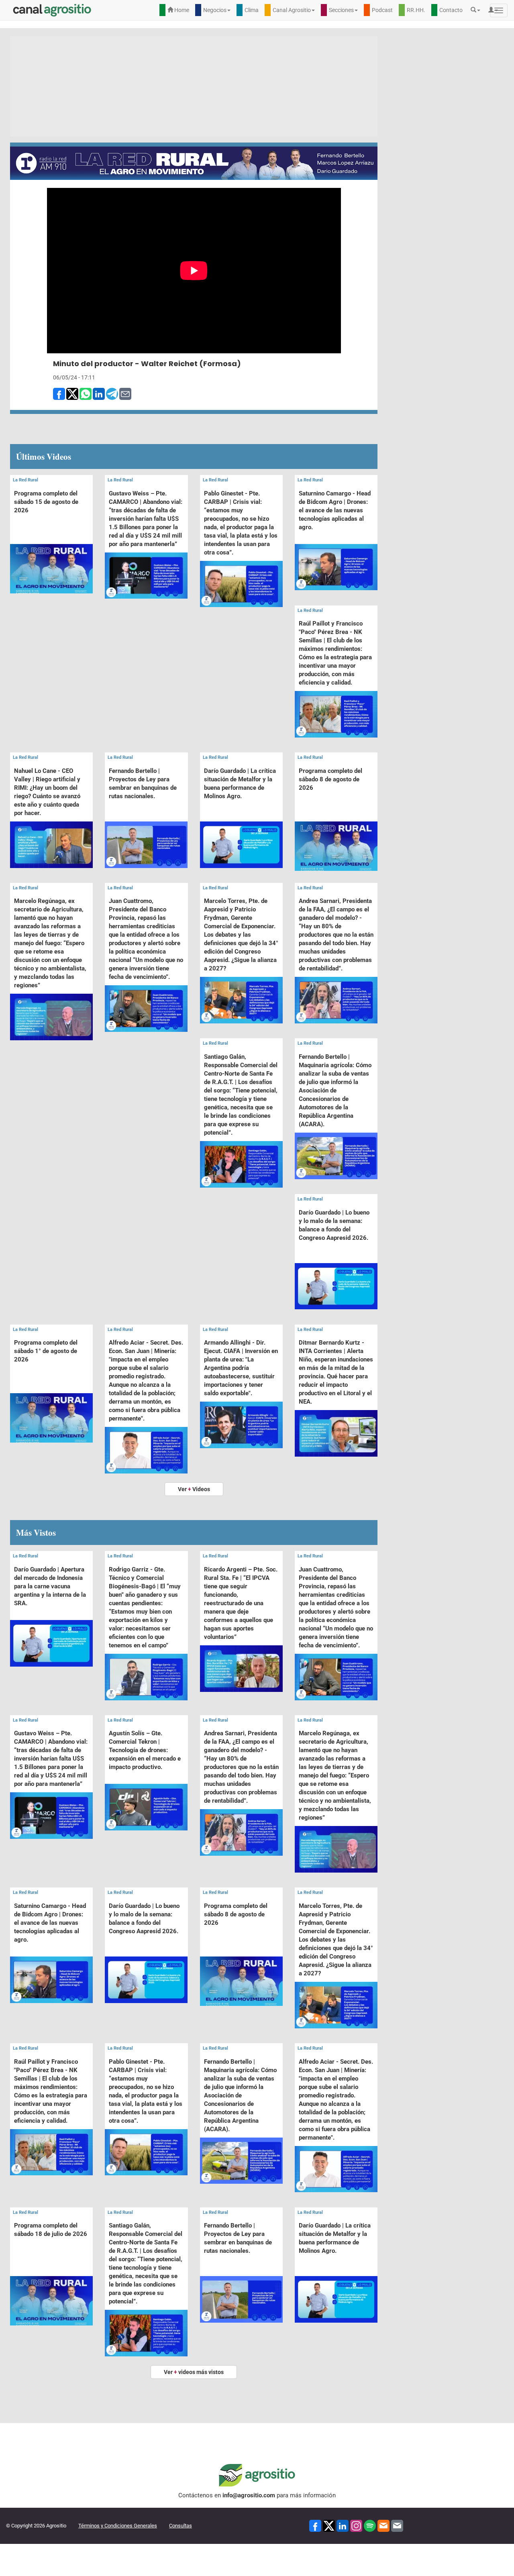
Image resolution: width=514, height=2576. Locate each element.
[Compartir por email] (125, 393)
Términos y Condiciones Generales (118, 2526)
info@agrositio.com (249, 2495)
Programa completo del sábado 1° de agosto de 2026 (46, 1351)
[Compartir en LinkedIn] (99, 393)
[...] (51, 549)
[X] (329, 2525)
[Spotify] (370, 2525)
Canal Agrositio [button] (292, 10)
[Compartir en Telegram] (112, 393)
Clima (252, 10)
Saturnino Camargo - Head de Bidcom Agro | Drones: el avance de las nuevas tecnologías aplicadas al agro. (335, 510)
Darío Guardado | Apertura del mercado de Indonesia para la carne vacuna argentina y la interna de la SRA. (50, 1586)
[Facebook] (315, 2525)
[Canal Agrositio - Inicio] (52, 10)
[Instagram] (356, 2525)
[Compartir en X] (72, 393)
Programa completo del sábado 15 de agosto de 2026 (46, 502)
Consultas (181, 2526)
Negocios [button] (215, 10)
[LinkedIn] (343, 2525)
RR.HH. (416, 10)
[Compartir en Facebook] (59, 393)
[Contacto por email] (397, 2525)
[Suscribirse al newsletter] (383, 2525)
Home (181, 10)
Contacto (451, 10)
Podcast (382, 10)
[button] (477, 10)
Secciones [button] (341, 10)
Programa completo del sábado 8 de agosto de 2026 (330, 779)
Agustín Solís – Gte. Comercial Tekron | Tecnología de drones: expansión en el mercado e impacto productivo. (145, 1750)
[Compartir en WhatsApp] (86, 393)
